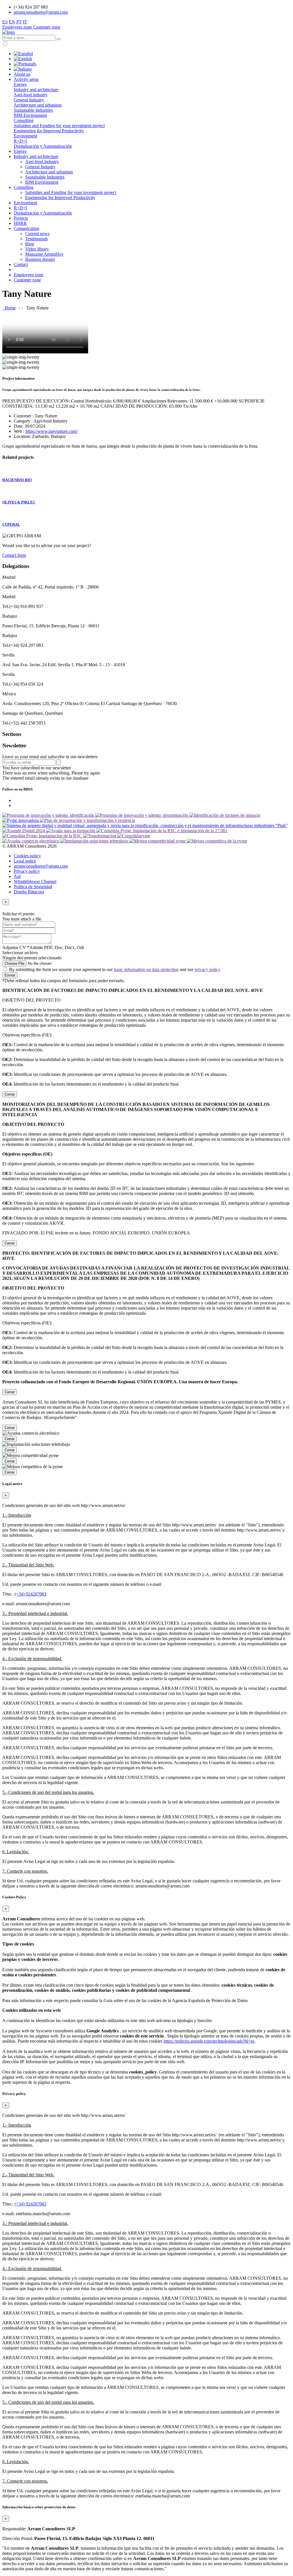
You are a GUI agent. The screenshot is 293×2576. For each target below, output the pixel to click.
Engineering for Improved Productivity (49, 131)
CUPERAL (11, 524)
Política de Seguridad (33, 887)
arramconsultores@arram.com (41, 12)
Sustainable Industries (33, 110)
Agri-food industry (31, 95)
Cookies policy (27, 856)
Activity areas (26, 79)
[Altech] (9, 32)
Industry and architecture (36, 90)
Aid (17, 876)
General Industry (29, 100)
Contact (21, 264)
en (12, 22)
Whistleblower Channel (35, 881)
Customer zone (47, 27)
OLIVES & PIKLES (19, 502)
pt (19, 22)
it (25, 22)
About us (22, 74)
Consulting (24, 120)
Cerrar (10, 1094)
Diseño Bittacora (29, 892)
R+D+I (20, 141)
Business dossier (40, 259)
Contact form (14, 555)
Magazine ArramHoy (44, 254)
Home (9, 308)
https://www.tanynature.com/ (52, 431)
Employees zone (18, 27)
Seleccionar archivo (20, 953)
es (5, 22)
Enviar (10, 975)
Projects (21, 218)
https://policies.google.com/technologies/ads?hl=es (209, 2041)
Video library (37, 249)
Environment (25, 136)
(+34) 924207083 (30, 1594)
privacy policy (207, 969)
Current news (37, 234)
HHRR (20, 223)
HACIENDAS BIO (17, 480)
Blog (30, 244)
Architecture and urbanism (38, 105)
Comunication (26, 228)
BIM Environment (30, 115)
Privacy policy (27, 871)
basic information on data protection (146, 969)
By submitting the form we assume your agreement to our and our (115, 969)
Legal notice (25, 861)
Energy (20, 84)
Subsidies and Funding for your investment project (59, 126)
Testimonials (36, 239)
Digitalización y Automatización (43, 146)
